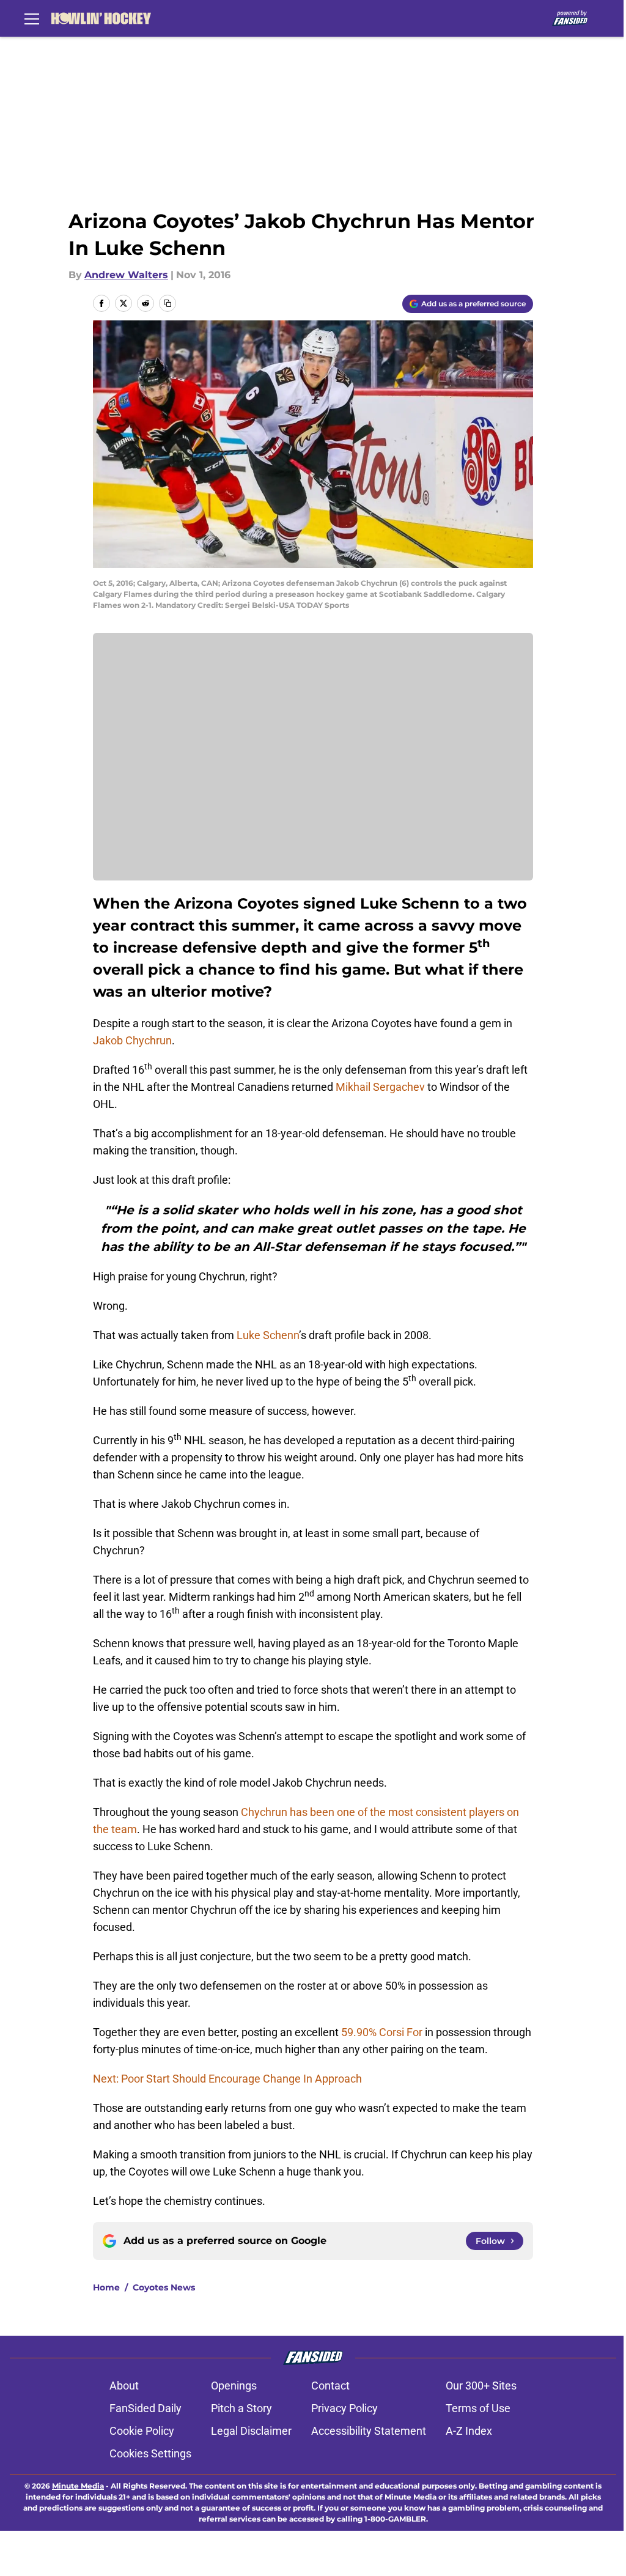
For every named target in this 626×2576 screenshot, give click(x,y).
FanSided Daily (145, 2408)
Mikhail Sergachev (380, 1087)
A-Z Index (469, 2431)
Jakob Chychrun (132, 1040)
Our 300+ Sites (481, 2386)
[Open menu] (32, 18)
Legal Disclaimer (251, 2431)
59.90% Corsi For (382, 2032)
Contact (330, 2386)
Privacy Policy (344, 2408)
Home (106, 2287)
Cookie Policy (142, 2431)
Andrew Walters (126, 275)
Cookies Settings (150, 2453)
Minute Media (78, 2486)
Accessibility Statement (369, 2431)
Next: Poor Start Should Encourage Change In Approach (227, 2079)
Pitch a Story (241, 2408)
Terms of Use (478, 2408)
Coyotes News (164, 2287)
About (124, 2386)
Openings (234, 2386)
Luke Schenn (268, 1335)
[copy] (168, 303)
